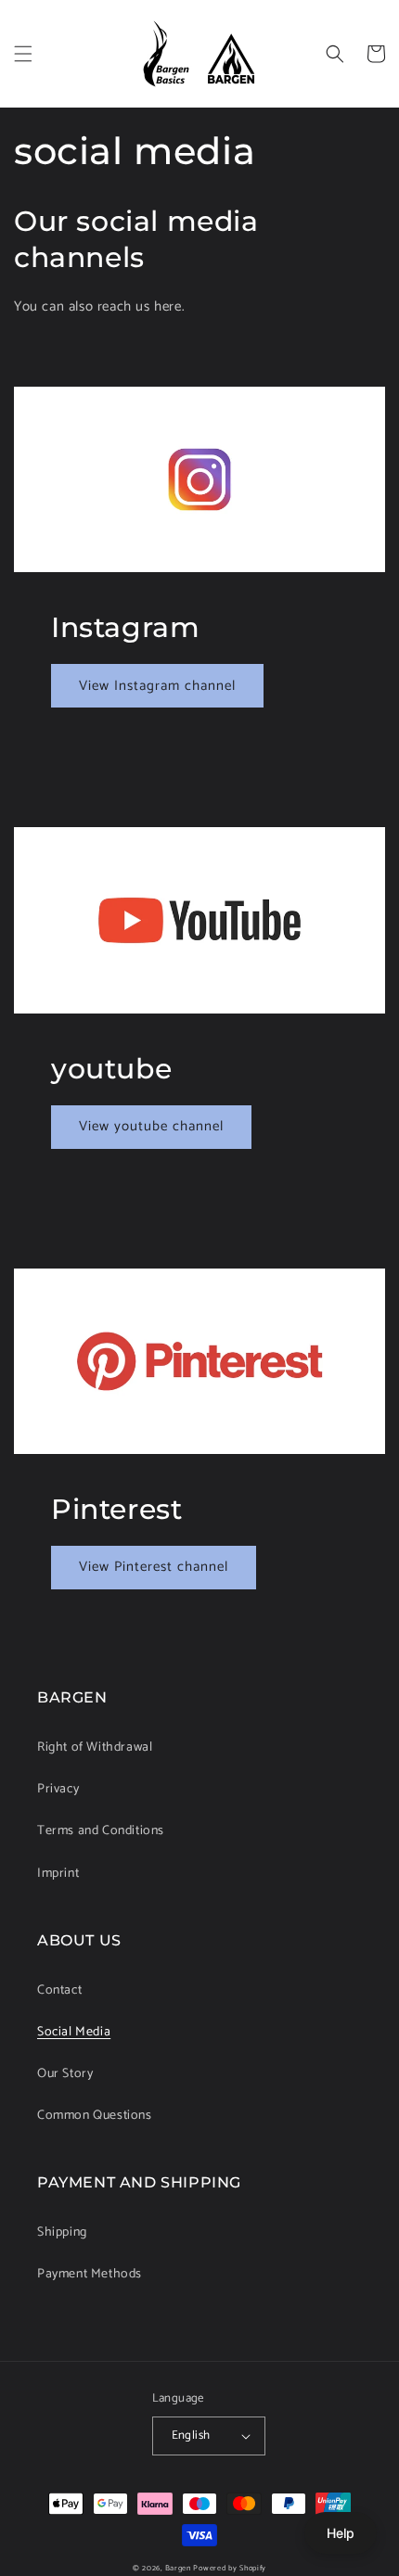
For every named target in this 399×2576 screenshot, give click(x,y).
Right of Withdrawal (95, 1747)
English (191, 2436)
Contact (59, 1990)
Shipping (62, 2232)
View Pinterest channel (154, 1567)
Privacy (58, 1789)
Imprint (58, 1874)
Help (341, 2533)
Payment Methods (90, 2274)
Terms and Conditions (101, 1831)
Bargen (178, 2568)
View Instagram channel (157, 686)
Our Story (65, 2074)
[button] (23, 54)
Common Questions (95, 2116)
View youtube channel (151, 1126)
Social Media (74, 2032)
